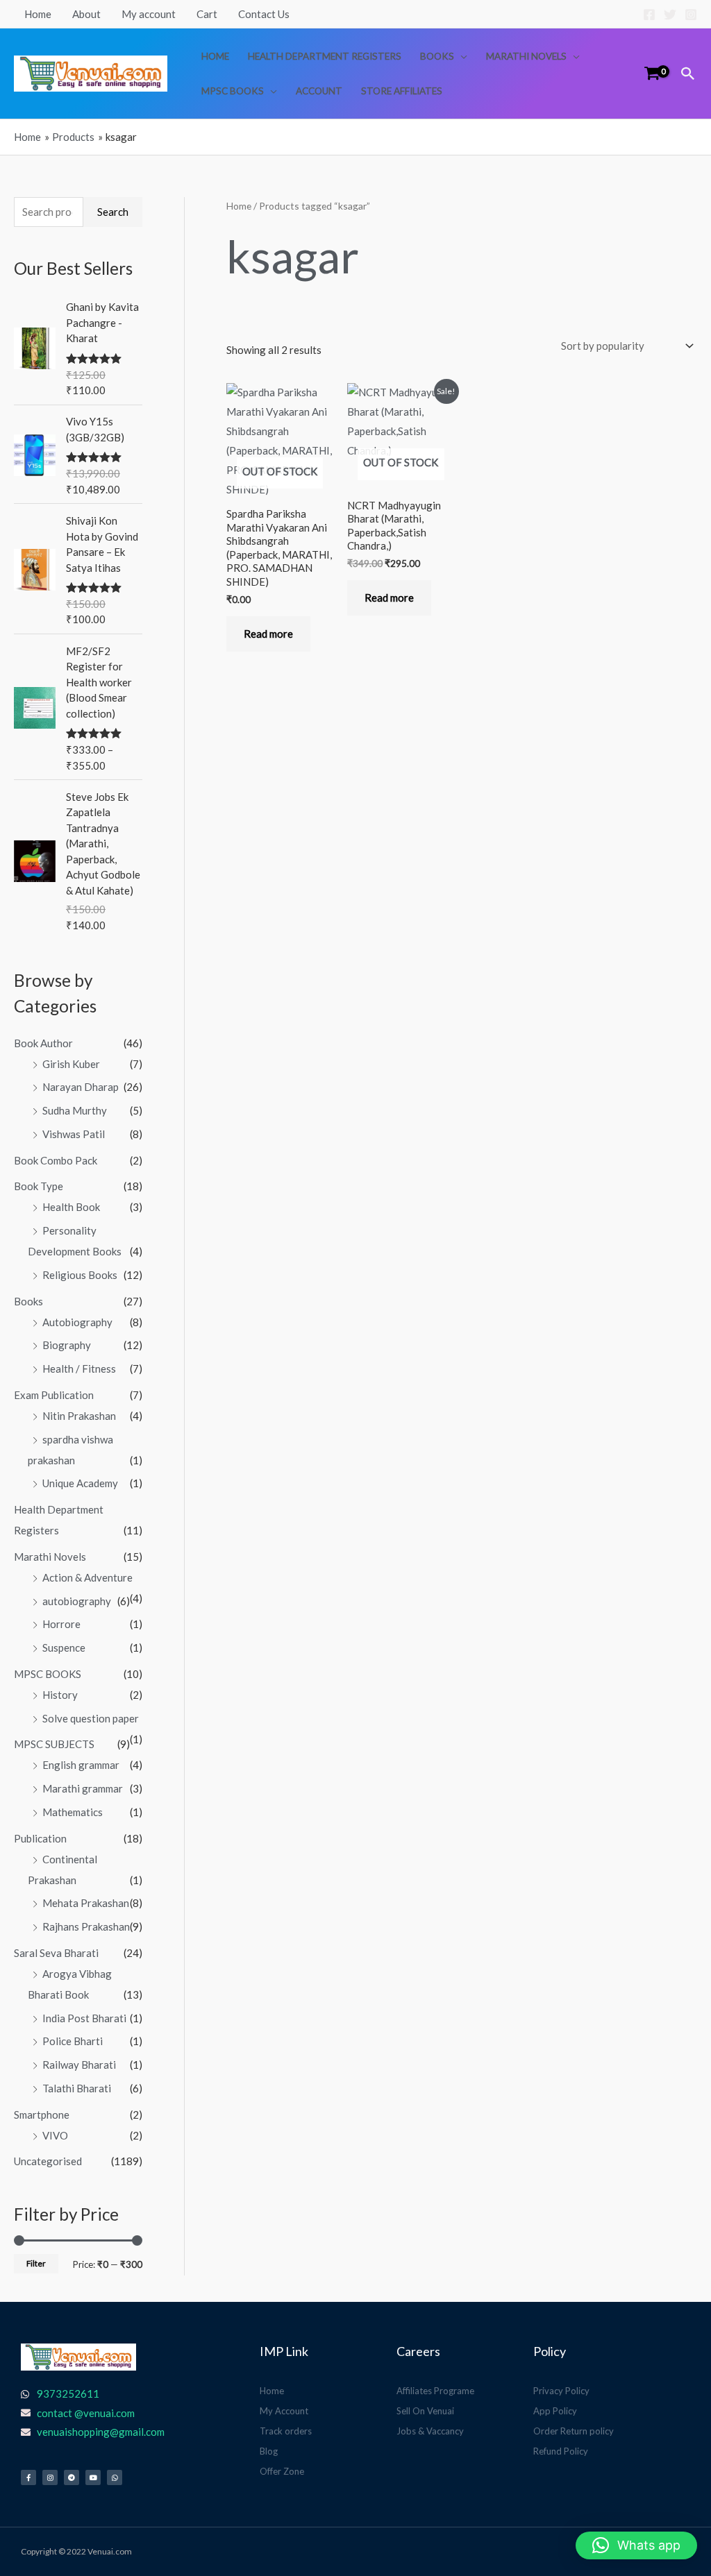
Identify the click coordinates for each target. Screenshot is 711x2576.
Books (437, 56)
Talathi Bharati (77, 2088)
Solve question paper (91, 1718)
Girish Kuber (71, 1064)
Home (38, 14)
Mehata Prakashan (86, 1903)
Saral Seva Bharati (56, 1953)
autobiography (77, 1601)
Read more (268, 634)
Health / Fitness (79, 1368)
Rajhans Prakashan (86, 1926)
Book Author (43, 1043)
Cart (207, 14)
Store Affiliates (402, 91)
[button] (688, 74)
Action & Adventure (87, 1577)
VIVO (55, 2135)
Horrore (61, 1624)
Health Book (71, 1207)
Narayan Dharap (81, 1087)
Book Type (39, 1186)
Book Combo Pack (56, 1160)
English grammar (81, 1765)
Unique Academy (80, 1483)
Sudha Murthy (75, 1110)
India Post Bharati (84, 2018)
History (60, 1695)
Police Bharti (73, 2041)
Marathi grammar (83, 1788)
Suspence (64, 1647)
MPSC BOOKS (233, 91)
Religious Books (80, 1275)
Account (319, 91)
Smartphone (42, 2115)
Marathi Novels (526, 56)
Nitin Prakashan (79, 1416)
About (86, 14)
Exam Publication (54, 1395)
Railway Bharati (79, 2065)
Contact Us (264, 14)
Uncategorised (48, 2161)
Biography (67, 1345)
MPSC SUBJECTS (54, 1744)
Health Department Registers (325, 56)
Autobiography (77, 1322)
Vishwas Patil (74, 1134)
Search (113, 212)
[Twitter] (670, 15)
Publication (40, 1838)
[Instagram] (691, 15)
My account (149, 14)
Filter (36, 2263)
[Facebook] (649, 15)
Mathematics (73, 1812)
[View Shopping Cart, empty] (652, 73)
